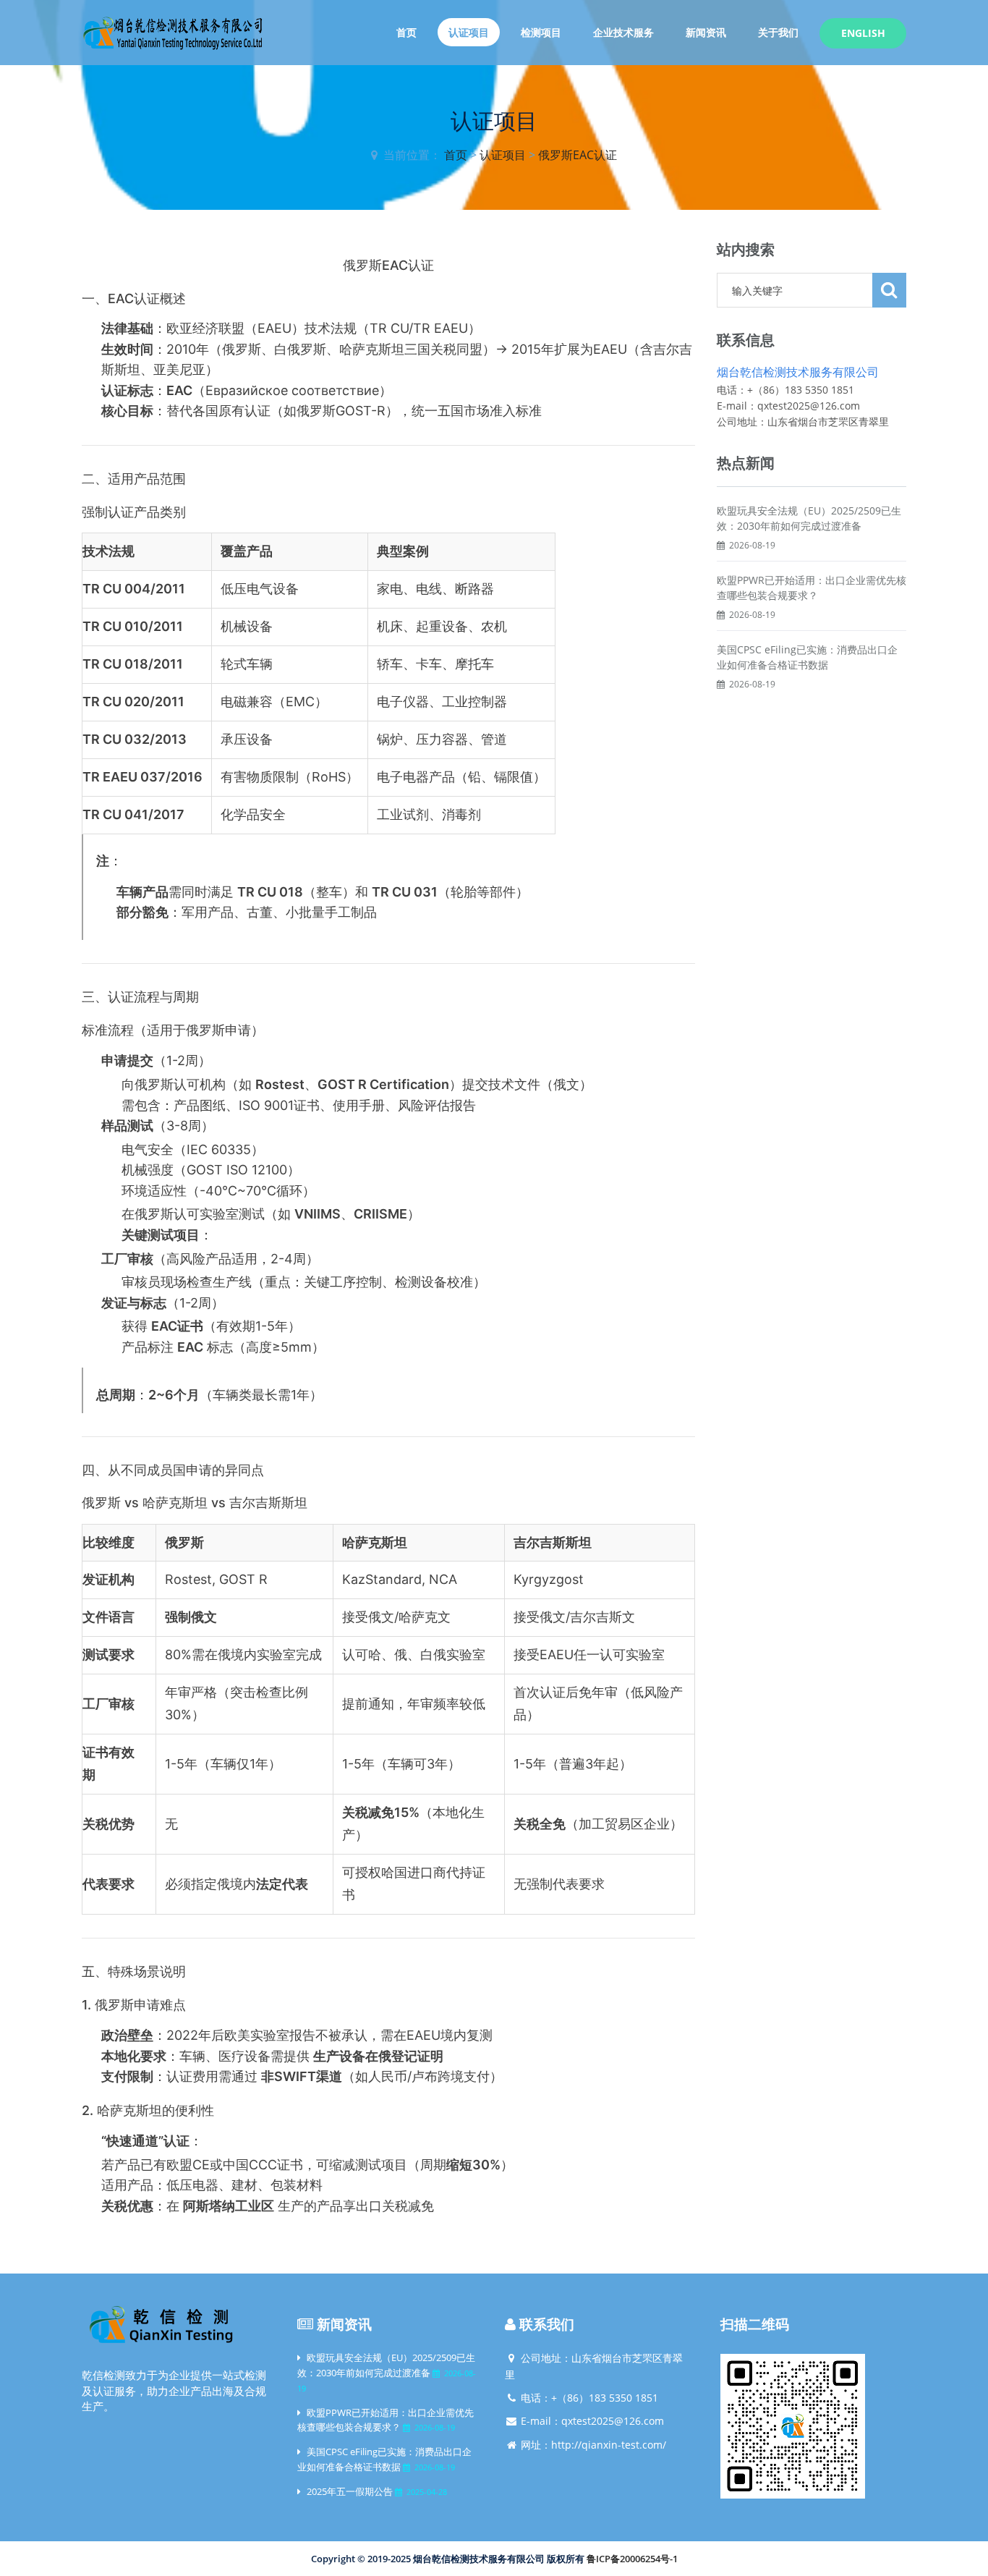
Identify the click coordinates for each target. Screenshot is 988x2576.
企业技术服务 (623, 32)
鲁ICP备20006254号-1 (632, 2559)
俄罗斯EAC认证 (578, 155)
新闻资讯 (706, 32)
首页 (406, 32)
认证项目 (469, 32)
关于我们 (778, 32)
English (863, 33)
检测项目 (541, 32)
